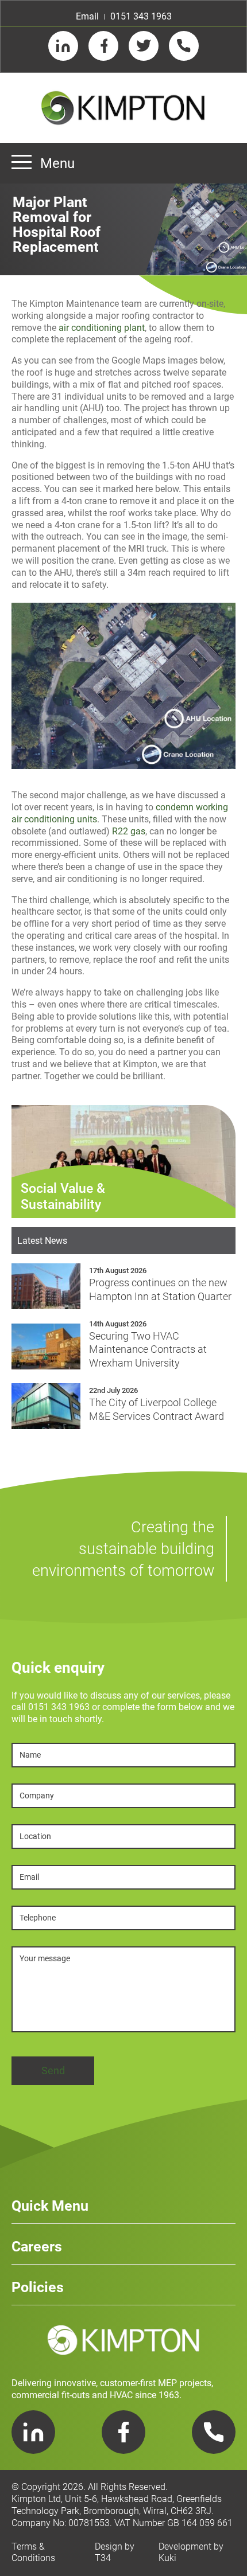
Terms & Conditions (33, 2552)
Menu (57, 163)
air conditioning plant (102, 328)
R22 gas (129, 831)
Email (87, 16)
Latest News (42, 1241)
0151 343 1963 (141, 16)
